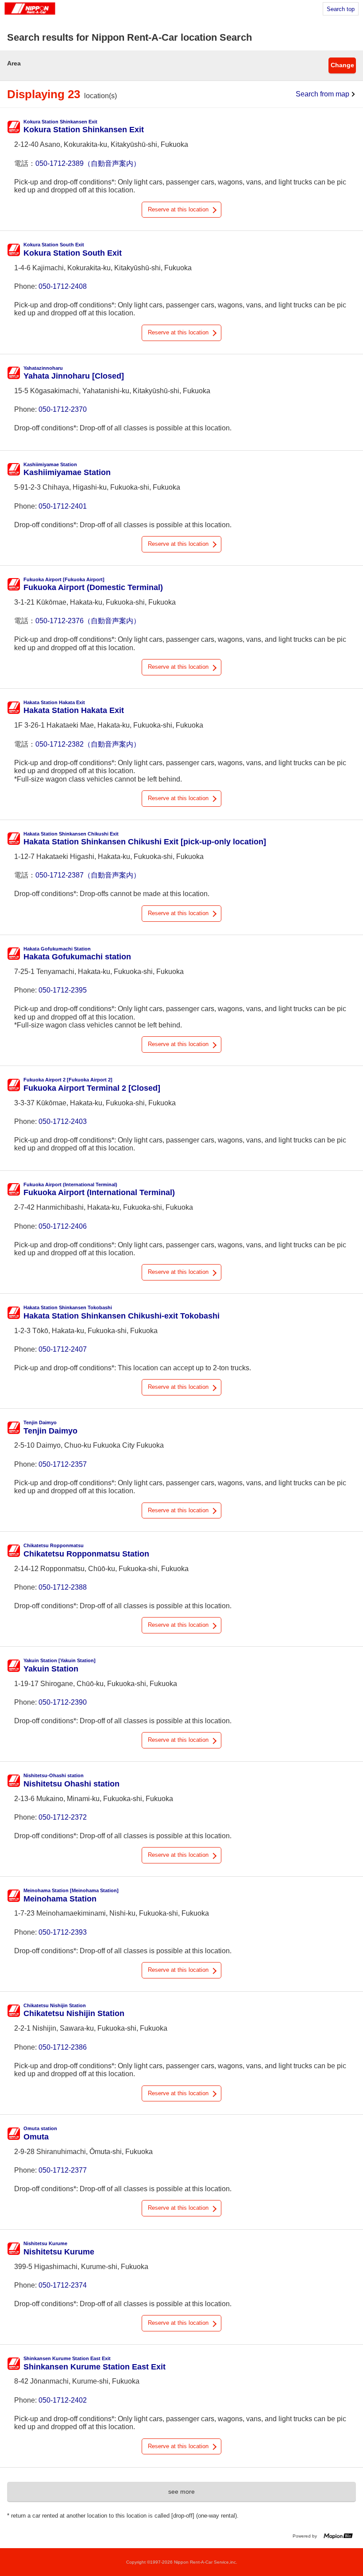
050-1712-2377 (63, 2170)
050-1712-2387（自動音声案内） (88, 875)
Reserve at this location (178, 209)
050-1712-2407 (63, 1349)
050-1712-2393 (63, 1932)
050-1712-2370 (63, 409)
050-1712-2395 (63, 990)
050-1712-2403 (63, 1121)
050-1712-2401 (63, 506)
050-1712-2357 (63, 1464)
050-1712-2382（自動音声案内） (88, 744)
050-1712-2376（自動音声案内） (88, 621)
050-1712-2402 (63, 2400)
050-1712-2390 (63, 1702)
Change (342, 65)
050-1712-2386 (63, 2047)
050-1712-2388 (63, 1587)
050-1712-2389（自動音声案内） (88, 163)
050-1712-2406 (63, 1226)
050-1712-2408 (63, 286)
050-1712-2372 (63, 1817)
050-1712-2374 (63, 2285)
